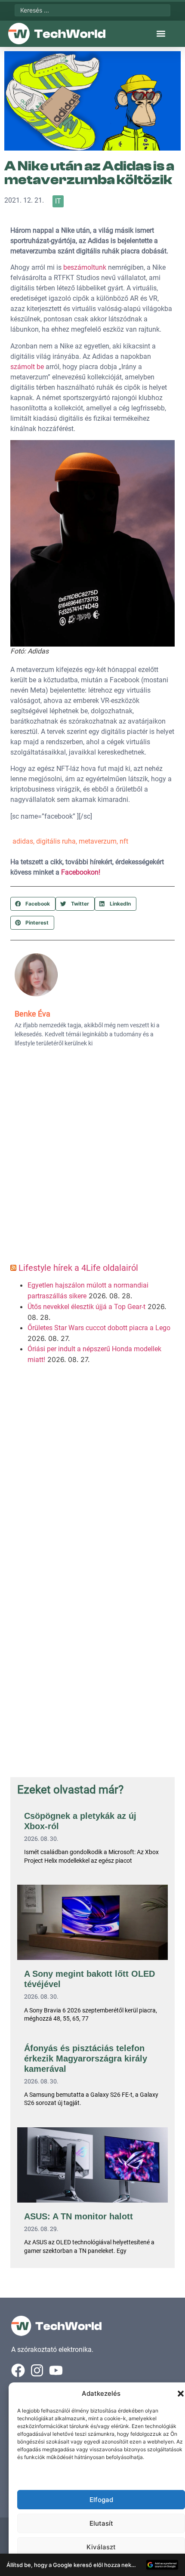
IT (58, 201)
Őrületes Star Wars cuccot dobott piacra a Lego (99, 1328)
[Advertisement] (92, 1158)
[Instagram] (37, 2370)
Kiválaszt (101, 2547)
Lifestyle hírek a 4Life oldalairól (78, 1268)
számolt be (28, 367)
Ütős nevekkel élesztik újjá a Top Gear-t (86, 1307)
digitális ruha (56, 841)
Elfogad (101, 2500)
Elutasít (101, 2523)
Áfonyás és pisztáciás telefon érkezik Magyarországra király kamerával (86, 2058)
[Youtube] (56, 2370)
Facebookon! (81, 872)
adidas (23, 841)
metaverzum (98, 841)
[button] (181, 2394)
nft (124, 841)
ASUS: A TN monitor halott (79, 2216)
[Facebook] (18, 2370)
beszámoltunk (85, 267)
